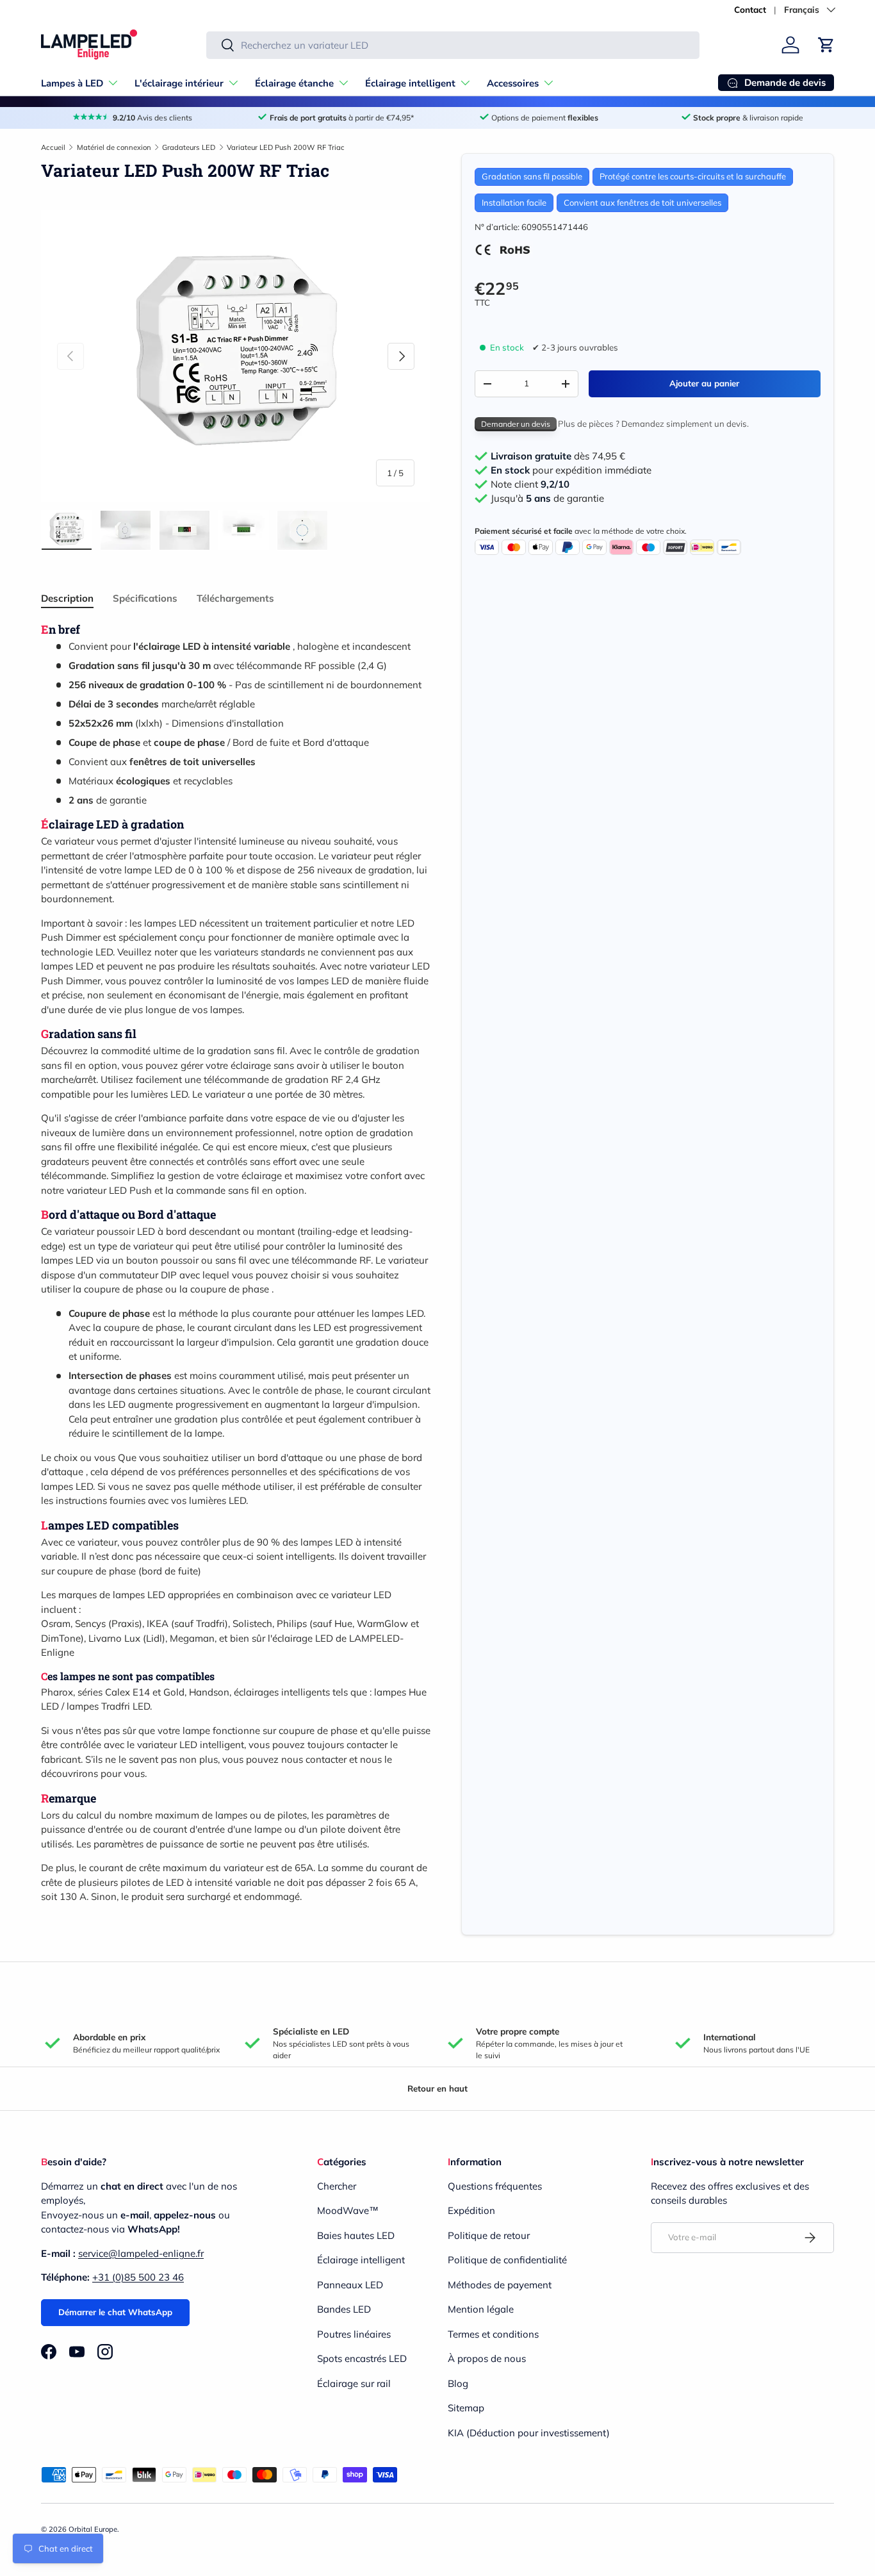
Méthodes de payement (500, 2285)
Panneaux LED (350, 2285)
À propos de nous (487, 2358)
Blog (458, 2383)
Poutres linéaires (354, 2334)
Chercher (337, 2186)
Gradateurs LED (189, 147)
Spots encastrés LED (362, 2358)
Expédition (471, 2210)
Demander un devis (516, 424)
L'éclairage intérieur (179, 83)
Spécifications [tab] (145, 598)
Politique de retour (489, 2235)
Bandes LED (344, 2309)
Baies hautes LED (356, 2235)
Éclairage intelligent (410, 83)
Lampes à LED (72, 83)
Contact (750, 9)
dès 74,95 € (558, 456)
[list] (236, 356)
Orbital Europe (93, 2529)
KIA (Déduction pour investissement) (529, 2433)
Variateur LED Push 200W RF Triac (286, 147)
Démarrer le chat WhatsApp (115, 2312)
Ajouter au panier (704, 383)
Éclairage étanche (294, 83)
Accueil (53, 147)
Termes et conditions (493, 2334)
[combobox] (453, 45)
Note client (530, 484)
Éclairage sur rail (354, 2383)
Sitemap (466, 2408)
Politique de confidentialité (507, 2260)
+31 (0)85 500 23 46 (138, 2277)
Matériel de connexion (114, 147)
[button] (826, 45)
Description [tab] (67, 598)
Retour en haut (437, 2088)
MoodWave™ (348, 2210)
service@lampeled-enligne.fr (141, 2253)
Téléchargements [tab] (235, 598)
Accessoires (513, 83)
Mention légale (481, 2309)
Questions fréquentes (495, 2186)
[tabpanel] (236, 1263)
